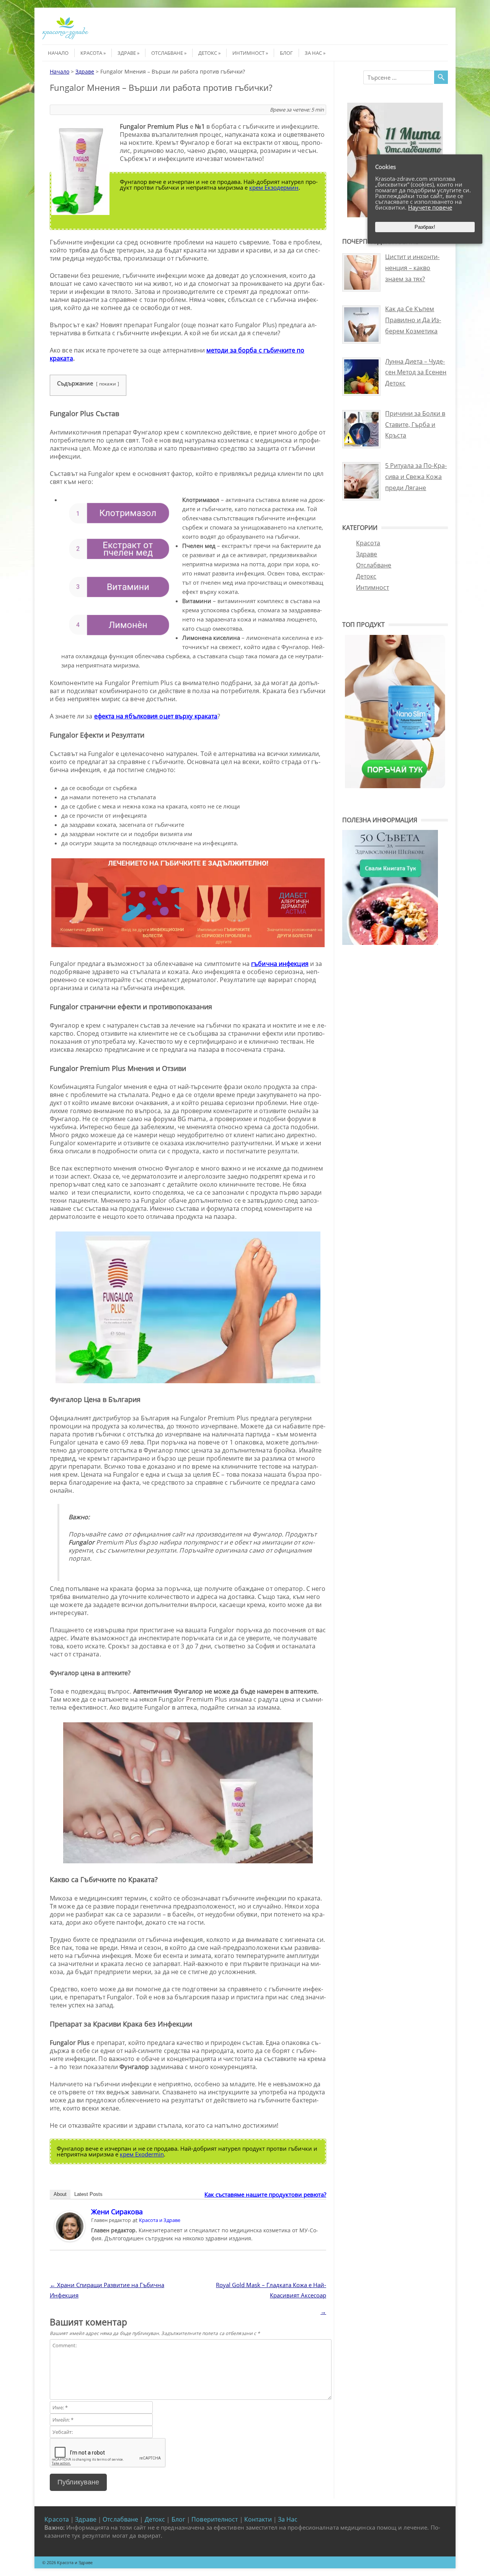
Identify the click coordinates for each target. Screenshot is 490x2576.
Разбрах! (425, 227)
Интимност (248, 53)
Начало (58, 53)
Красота (91, 53)
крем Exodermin (142, 2154)
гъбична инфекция (280, 964)
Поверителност (215, 2519)
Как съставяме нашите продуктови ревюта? (265, 2194)
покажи (108, 384)
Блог (286, 53)
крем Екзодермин (274, 187)
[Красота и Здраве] (65, 38)
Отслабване (167, 53)
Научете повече (430, 207)
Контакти (258, 2519)
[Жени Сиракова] (70, 2239)
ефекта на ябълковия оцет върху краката (156, 716)
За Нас (313, 53)
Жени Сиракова (117, 2212)
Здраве (127, 53)
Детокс (208, 53)
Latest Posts (88, 2194)
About (60, 2194)
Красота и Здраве (160, 2220)
